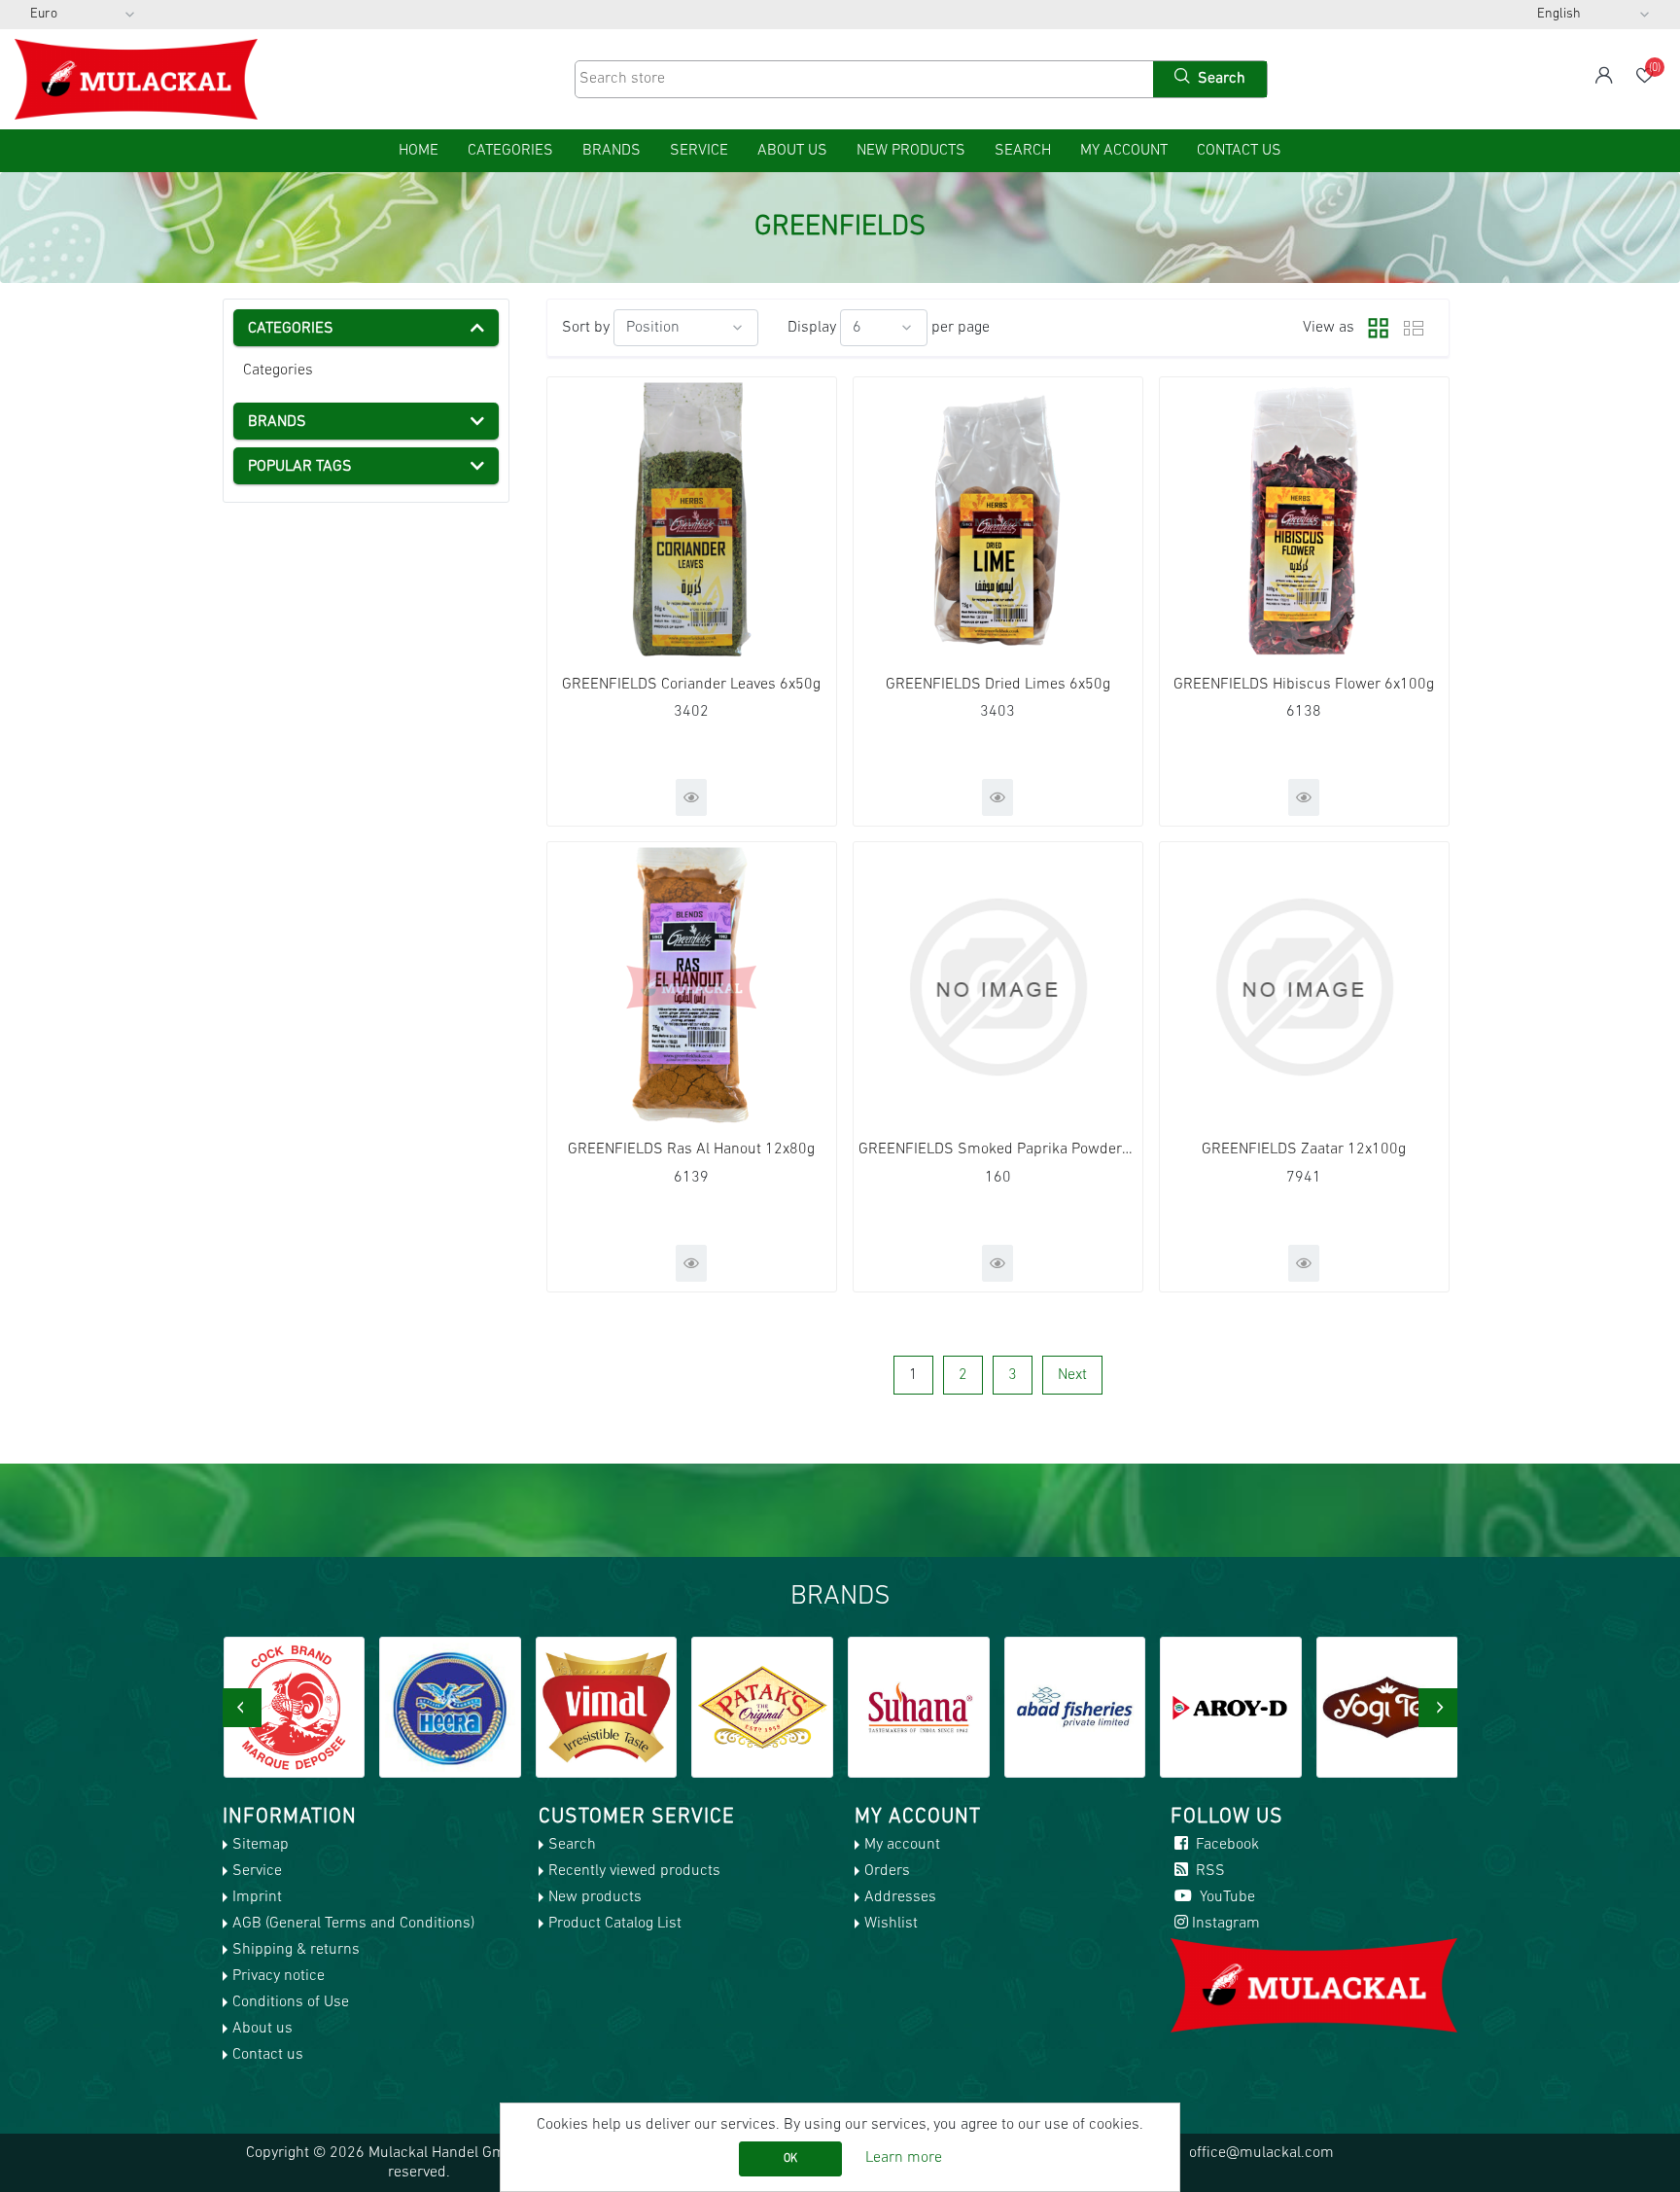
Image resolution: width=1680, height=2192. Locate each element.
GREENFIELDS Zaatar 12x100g (1304, 1149)
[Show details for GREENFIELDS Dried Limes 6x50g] (998, 522)
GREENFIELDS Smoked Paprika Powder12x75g (998, 1149)
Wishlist (891, 1924)
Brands (612, 151)
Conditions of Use (291, 2002)
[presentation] (242, 1708)
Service (699, 151)
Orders (887, 1871)
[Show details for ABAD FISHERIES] (919, 1708)
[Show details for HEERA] (294, 1708)
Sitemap (261, 1845)
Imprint (257, 1897)
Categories (278, 371)
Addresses (900, 1897)
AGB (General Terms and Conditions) (353, 1924)
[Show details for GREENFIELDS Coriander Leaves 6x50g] (692, 522)
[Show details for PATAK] (606, 1708)
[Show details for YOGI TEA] (1231, 1708)
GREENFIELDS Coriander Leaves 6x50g (691, 685)
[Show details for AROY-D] (1074, 1708)
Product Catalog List (615, 1924)
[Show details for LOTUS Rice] (1387, 1708)
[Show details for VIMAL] (450, 1708)
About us (792, 151)
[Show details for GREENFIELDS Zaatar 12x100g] (1304, 987)
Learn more (904, 2158)
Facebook (1225, 1845)
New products (911, 151)
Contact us (1239, 151)
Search (1023, 151)
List (1414, 328)
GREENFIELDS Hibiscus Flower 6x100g (1304, 685)
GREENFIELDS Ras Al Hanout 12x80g (691, 1149)
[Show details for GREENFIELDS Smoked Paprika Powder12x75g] (998, 987)
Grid (1374, 328)
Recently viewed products (634, 1871)
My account (1124, 151)
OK (790, 2159)
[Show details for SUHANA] (762, 1708)
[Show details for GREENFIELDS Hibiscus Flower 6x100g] (1304, 522)
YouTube (1225, 1897)
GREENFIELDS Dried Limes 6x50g (998, 685)
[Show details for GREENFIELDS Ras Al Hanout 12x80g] (692, 987)
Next (1072, 1375)
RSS (1208, 1871)
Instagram (1226, 1924)
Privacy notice (279, 1976)
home (419, 151)
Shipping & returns (296, 1950)
